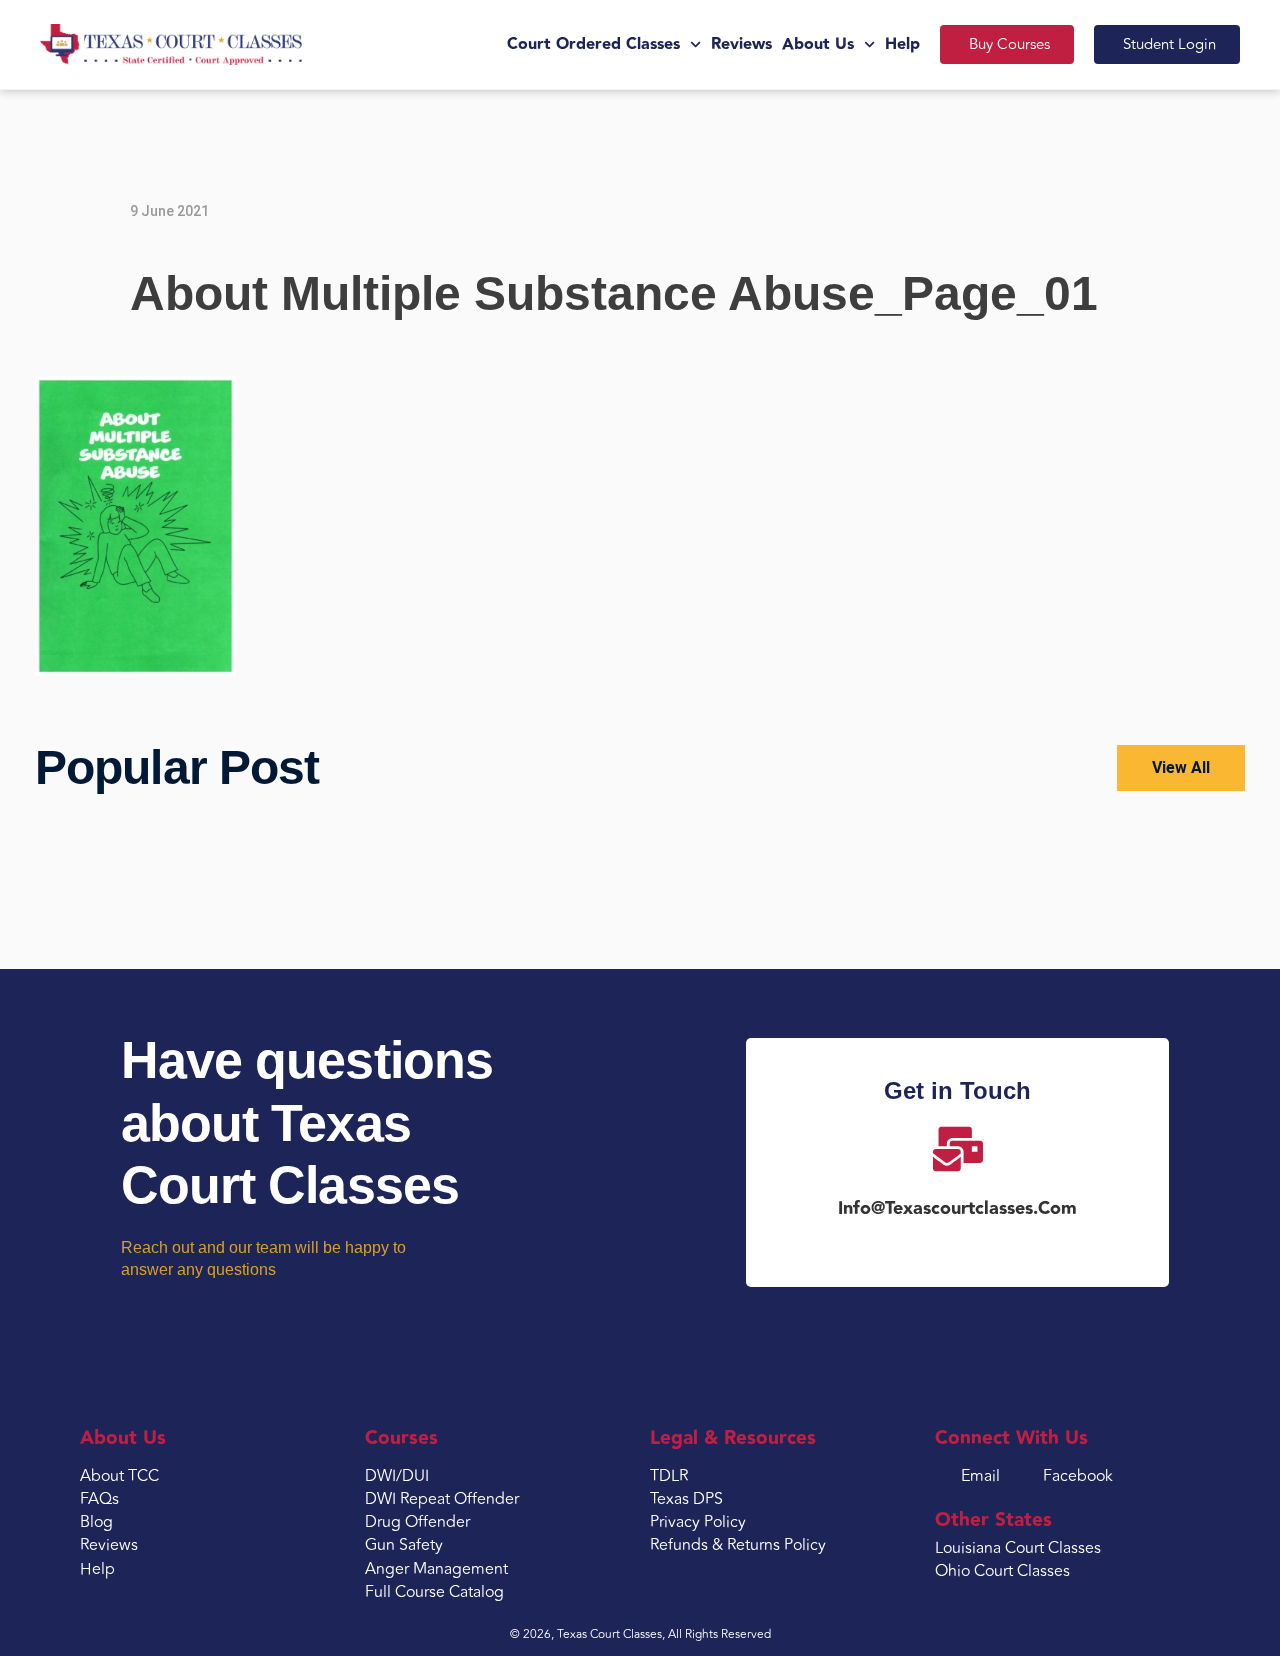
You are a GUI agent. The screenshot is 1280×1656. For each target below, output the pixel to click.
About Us (818, 44)
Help (902, 44)
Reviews (741, 44)
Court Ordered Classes (593, 44)
